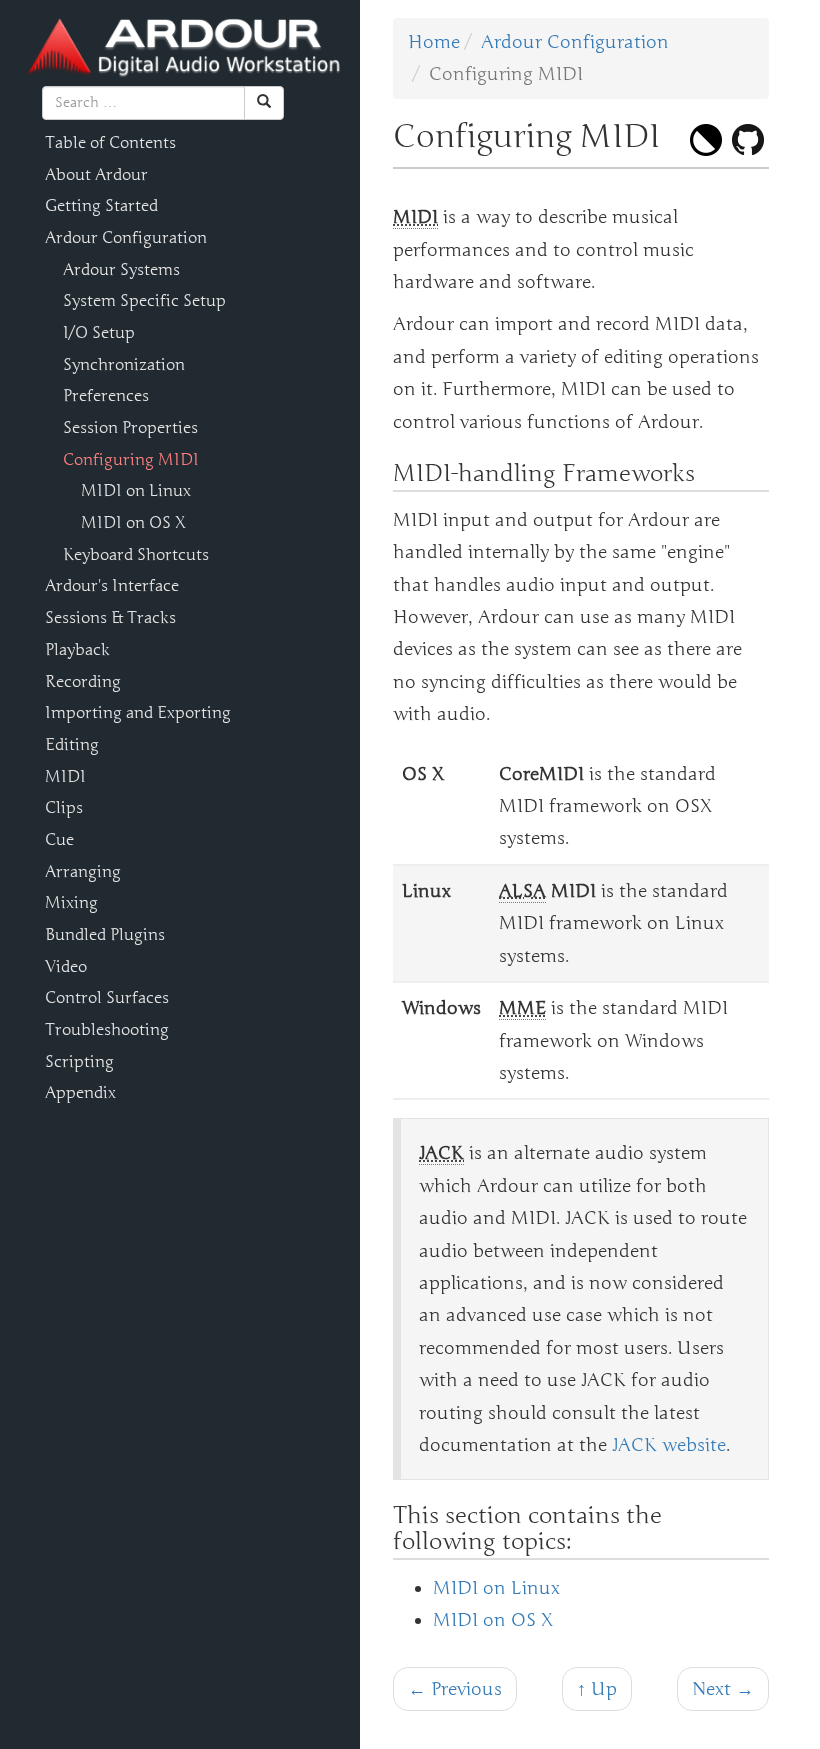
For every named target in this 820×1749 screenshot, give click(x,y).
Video (66, 967)
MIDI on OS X (133, 523)
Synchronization (124, 365)
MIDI (65, 777)
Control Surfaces (107, 998)
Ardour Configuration (126, 238)
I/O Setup (99, 333)
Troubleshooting (107, 1030)
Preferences (106, 396)
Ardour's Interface (112, 586)
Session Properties (130, 428)
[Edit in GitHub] (748, 140)
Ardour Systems (121, 270)
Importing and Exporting (138, 713)
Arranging (83, 872)
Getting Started (101, 206)
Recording (83, 682)
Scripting (79, 1062)
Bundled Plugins (105, 935)
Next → (723, 1689)
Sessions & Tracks (110, 618)
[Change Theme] (706, 140)
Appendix (80, 1093)
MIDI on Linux (136, 491)
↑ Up (597, 1689)
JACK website (669, 1445)
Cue (59, 840)
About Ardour (96, 175)
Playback (77, 650)
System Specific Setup (144, 301)
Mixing (71, 903)
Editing (72, 745)
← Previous (455, 1689)
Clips (64, 808)
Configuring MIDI (131, 460)
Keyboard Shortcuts (136, 555)
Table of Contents (110, 143)
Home (434, 42)
